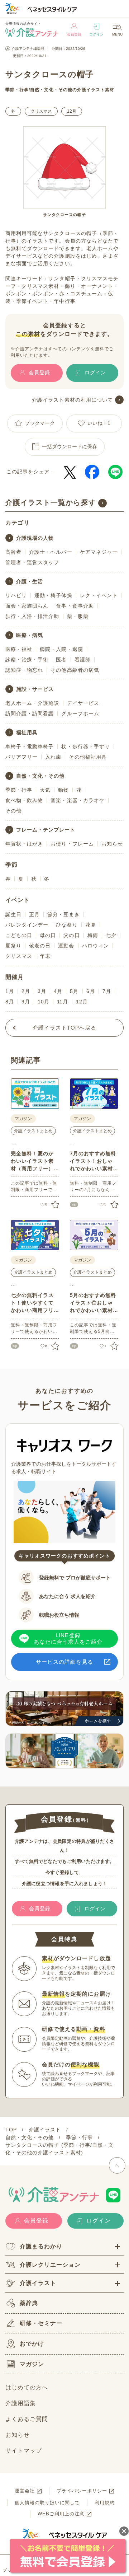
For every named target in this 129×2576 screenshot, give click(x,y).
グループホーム (80, 713)
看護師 (83, 660)
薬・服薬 (78, 616)
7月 (107, 991)
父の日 (71, 935)
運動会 (66, 946)
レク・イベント (99, 595)
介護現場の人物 (35, 538)
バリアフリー (21, 757)
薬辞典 (29, 2303)
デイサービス (83, 703)
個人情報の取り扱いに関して (47, 2503)
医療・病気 (30, 635)
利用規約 (105, 2503)
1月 (10, 991)
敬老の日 (40, 946)
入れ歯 (53, 757)
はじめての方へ (27, 2387)
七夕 (111, 935)
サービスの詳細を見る (65, 1662)
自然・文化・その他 (51, 90)
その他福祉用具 (88, 757)
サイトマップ (24, 2451)
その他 (13, 811)
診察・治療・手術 (27, 660)
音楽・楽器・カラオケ (78, 800)
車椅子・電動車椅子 (30, 746)
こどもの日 (19, 935)
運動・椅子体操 (53, 595)
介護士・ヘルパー (51, 552)
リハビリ (16, 595)
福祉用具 (27, 732)
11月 (63, 1002)
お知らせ (112, 844)
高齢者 (13, 552)
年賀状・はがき (24, 844)
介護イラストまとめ (33, 1131)
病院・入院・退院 (61, 649)
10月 (44, 1002)
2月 (26, 991)
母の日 (48, 935)
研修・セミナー (41, 2323)
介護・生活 (30, 581)
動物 (63, 790)
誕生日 (13, 914)
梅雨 (93, 935)
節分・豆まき (63, 914)
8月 (10, 1002)
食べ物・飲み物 (24, 800)
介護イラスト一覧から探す (51, 502)
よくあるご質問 (27, 2419)
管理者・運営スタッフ (32, 562)
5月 (74, 991)
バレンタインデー (27, 925)
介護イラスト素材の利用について (72, 400)
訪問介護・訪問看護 (30, 713)
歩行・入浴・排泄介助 (32, 616)
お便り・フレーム (72, 844)
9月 (26, 1002)
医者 (61, 660)
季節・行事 (17, 90)
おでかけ (32, 2344)
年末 (45, 956)
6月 (91, 991)
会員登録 (74, 34)
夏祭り (13, 946)
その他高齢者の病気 (75, 670)
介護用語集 (21, 2403)
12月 (72, 111)
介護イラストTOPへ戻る (65, 1028)
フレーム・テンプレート (46, 830)
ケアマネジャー (99, 552)
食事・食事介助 (75, 606)
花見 (91, 925)
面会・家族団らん (27, 606)
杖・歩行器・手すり (85, 746)
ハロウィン (95, 946)
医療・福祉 (19, 649)
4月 (58, 991)
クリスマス (41, 111)
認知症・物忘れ (24, 670)
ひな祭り (67, 925)
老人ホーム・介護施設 (32, 703)
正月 (34, 914)
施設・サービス (35, 689)
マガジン (32, 2364)
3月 (42, 991)
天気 (45, 790)
